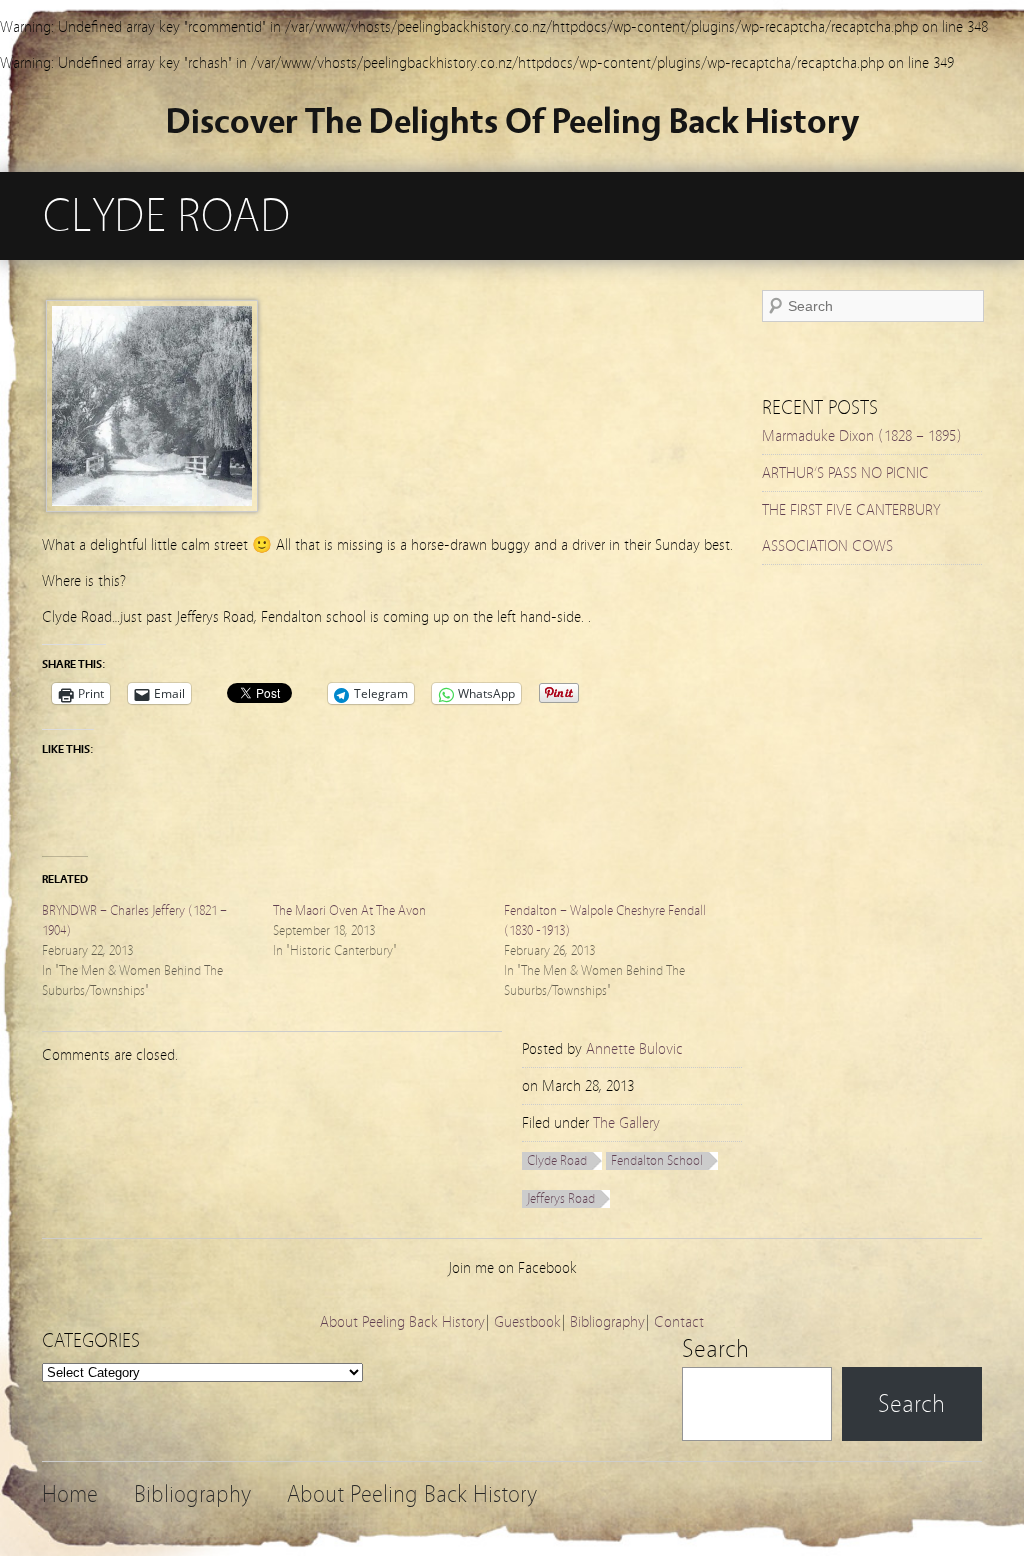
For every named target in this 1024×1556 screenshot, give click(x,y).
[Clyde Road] (152, 507)
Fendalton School (657, 1161)
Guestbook (527, 1322)
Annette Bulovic (634, 1049)
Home (70, 1494)
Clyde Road (557, 1161)
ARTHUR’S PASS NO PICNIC (845, 473)
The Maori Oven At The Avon (349, 911)
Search (715, 1349)
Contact (679, 1322)
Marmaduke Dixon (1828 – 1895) (862, 436)
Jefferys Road (561, 1199)
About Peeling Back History (402, 1322)
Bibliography (607, 1322)
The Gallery (626, 1123)
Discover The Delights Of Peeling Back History (512, 121)
